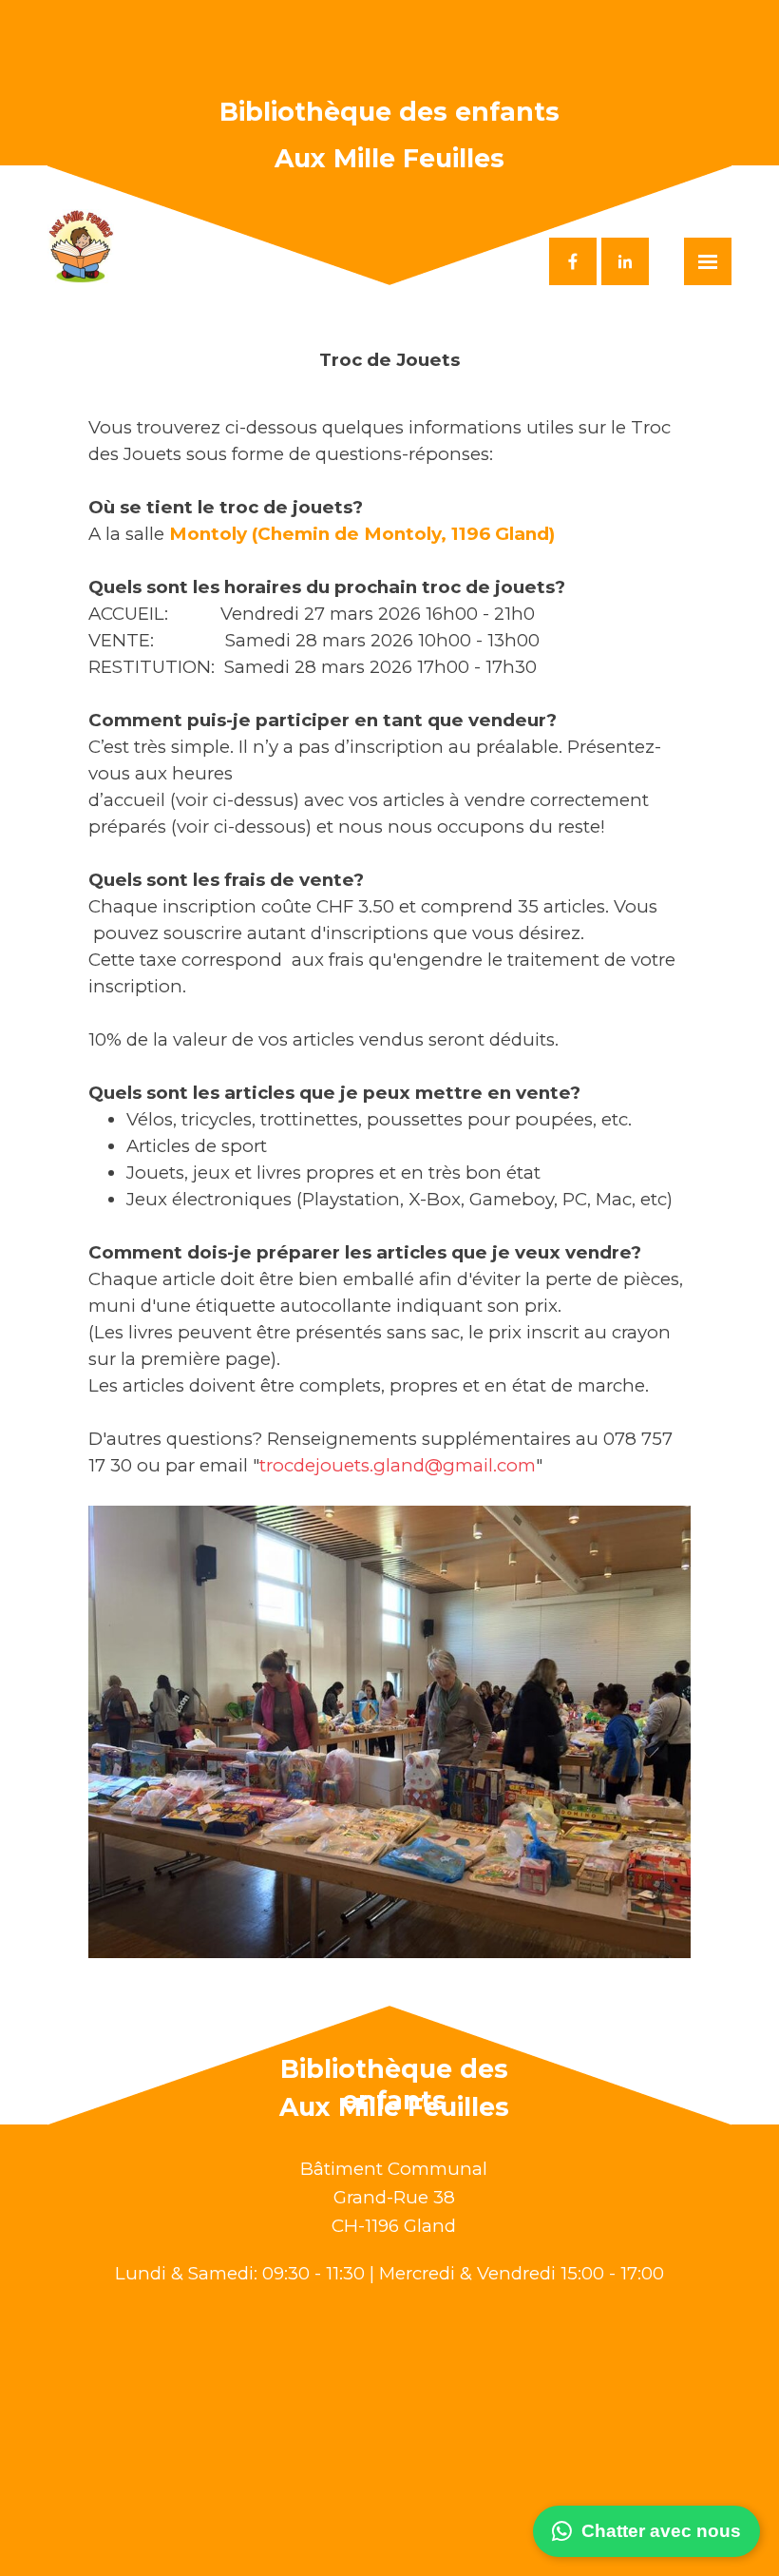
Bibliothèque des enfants (389, 112)
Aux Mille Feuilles (389, 158)
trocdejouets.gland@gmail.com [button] (398, 1465)
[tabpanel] (389, 1153)
